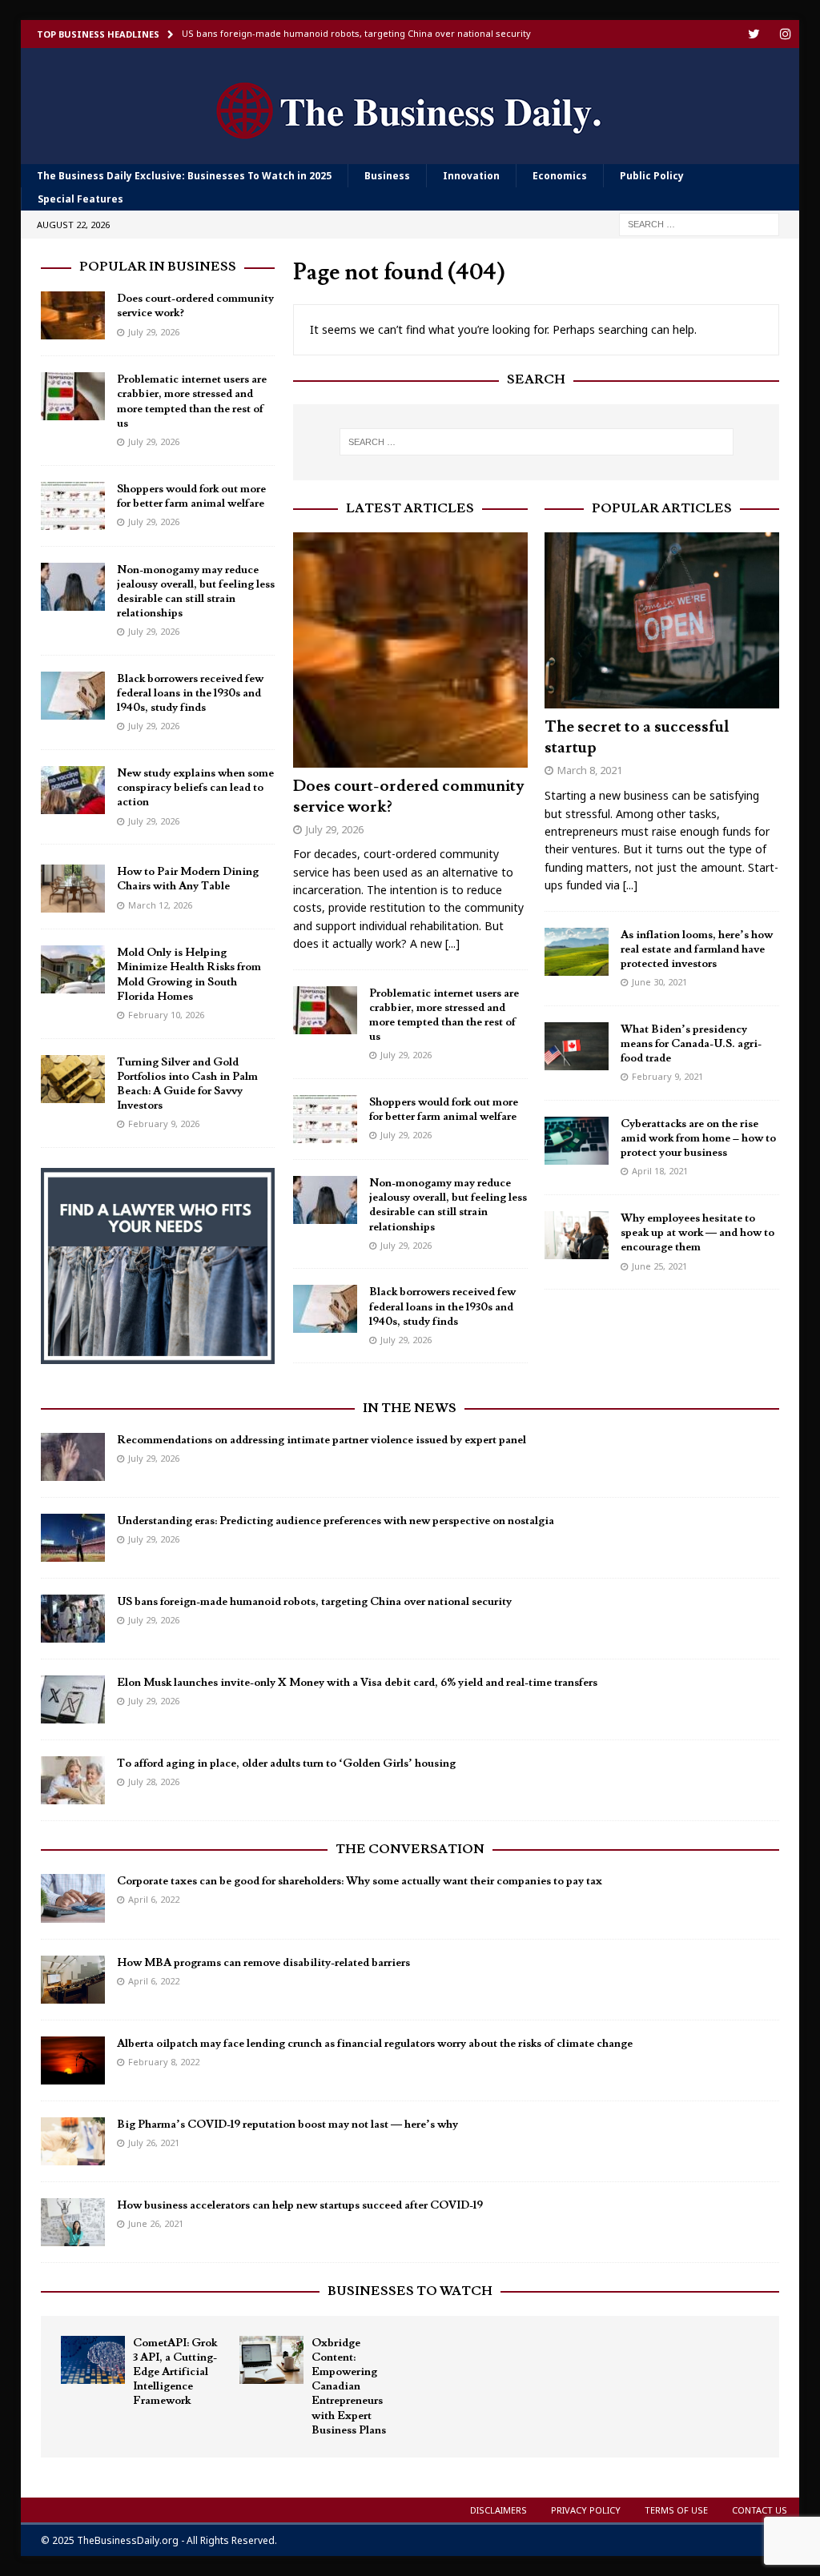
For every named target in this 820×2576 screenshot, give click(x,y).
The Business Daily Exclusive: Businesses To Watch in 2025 (184, 176)
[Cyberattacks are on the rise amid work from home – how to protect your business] (577, 1141)
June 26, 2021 (156, 2223)
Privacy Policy (586, 2510)
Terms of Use (676, 2510)
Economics (560, 176)
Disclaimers (498, 2510)
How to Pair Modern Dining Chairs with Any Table (188, 879)
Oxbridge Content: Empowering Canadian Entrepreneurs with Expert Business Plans (349, 2387)
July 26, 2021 (154, 2143)
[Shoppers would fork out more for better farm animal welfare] (325, 1119)
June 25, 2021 (659, 1266)
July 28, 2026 (154, 1782)
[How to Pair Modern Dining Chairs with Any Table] (73, 889)
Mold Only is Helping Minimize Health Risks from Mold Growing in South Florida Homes (189, 975)
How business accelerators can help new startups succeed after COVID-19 (300, 2205)
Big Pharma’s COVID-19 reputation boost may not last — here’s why (287, 2125)
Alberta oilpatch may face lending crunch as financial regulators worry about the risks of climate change (375, 2044)
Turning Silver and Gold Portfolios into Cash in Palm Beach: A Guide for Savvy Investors (187, 1084)
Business (387, 176)
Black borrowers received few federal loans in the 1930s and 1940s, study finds (442, 1306)
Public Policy (652, 176)
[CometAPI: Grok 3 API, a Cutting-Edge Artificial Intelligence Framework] (93, 2360)
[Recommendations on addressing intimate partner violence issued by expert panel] (73, 1457)
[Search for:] (699, 224)
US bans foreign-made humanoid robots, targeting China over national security (314, 1602)
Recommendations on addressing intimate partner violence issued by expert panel (322, 1440)
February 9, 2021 (667, 1076)
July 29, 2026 (335, 829)
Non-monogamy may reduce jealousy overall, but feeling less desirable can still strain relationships (448, 1205)
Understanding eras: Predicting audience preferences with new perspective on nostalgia (336, 1521)
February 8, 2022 (164, 2062)
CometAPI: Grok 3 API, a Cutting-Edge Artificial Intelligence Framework (175, 2372)
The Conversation (410, 1849)
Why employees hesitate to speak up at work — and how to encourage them (697, 1233)
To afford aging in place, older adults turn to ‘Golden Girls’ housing (286, 1763)
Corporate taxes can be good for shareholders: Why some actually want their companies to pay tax (360, 1881)
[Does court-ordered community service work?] (410, 650)
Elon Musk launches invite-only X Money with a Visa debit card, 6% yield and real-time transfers (357, 1683)
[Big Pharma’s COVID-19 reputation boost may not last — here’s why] (73, 2141)
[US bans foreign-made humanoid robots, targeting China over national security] (73, 1619)
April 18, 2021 (660, 1171)
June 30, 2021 (659, 982)
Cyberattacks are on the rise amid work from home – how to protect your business (698, 1138)
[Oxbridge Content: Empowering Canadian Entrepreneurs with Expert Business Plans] (271, 2360)
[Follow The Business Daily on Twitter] (754, 34)
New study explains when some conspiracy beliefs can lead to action (195, 788)
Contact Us (760, 2510)
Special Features (80, 199)
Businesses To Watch (410, 2291)
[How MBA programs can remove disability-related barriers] (73, 1980)
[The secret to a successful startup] (662, 620)
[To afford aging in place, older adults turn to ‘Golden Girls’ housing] (73, 1780)
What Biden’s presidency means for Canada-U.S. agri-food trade (691, 1044)
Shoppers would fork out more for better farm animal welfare (444, 1109)
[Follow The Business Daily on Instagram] (785, 34)
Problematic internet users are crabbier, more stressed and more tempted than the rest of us (444, 1015)
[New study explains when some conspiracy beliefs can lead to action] (73, 790)
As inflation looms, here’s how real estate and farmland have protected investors (697, 949)
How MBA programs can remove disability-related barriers (263, 1963)
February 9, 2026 (164, 1123)
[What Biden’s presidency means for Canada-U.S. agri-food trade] (577, 1046)
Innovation (471, 176)
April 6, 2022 (154, 1899)
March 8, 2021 (590, 770)
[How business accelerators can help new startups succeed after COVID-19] (73, 2222)
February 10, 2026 (166, 1015)
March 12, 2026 (160, 905)
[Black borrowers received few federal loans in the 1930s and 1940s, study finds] (325, 1309)
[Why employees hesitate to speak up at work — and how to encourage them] (577, 1235)
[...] (452, 943)
